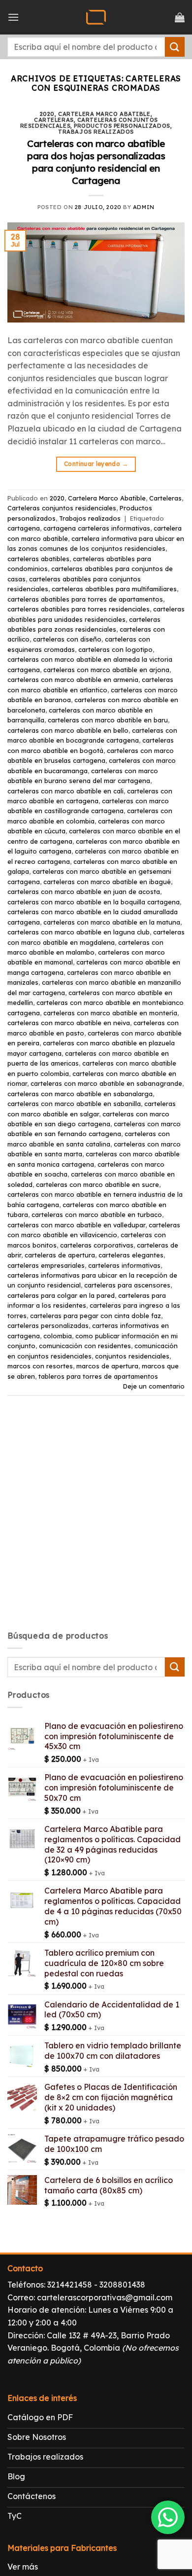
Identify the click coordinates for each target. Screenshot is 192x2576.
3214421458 (70, 2285)
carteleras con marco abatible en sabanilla (74, 1104)
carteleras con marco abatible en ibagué (107, 882)
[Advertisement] (96, 1522)
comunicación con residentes (85, 1346)
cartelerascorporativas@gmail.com (105, 2297)
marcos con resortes (40, 1366)
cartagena (24, 528)
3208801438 (122, 2285)
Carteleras (54, 120)
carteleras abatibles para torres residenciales (79, 609)
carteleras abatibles (38, 559)
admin (144, 207)
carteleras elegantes (131, 1255)
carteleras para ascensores (127, 1285)
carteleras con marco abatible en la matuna (112, 922)
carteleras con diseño (67, 639)
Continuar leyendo (96, 464)
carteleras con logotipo (115, 649)
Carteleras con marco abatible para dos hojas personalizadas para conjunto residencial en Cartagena (96, 162)
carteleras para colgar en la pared (61, 1295)
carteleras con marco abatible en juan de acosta (84, 892)
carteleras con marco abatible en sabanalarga (80, 1094)
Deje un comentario (154, 1386)
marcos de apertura (107, 1366)
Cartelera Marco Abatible (104, 114)
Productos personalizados (122, 126)
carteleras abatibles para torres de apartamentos (85, 599)
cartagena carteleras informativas (97, 528)
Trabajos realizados (96, 132)
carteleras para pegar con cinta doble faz (96, 1316)
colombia (58, 1336)
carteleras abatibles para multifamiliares (114, 589)
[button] (13, 17)
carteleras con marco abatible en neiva (69, 1023)
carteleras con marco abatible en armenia (73, 680)
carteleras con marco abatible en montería (110, 1013)
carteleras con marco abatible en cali (65, 791)
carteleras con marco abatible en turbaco (97, 1215)
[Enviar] (175, 47)
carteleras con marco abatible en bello (68, 730)
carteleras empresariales (46, 1265)
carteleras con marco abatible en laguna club (79, 932)
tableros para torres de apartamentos (98, 1376)
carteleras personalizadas (48, 1325)
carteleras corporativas (97, 1245)
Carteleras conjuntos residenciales (62, 508)
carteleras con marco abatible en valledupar (76, 1225)
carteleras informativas (124, 1265)
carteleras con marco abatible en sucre (97, 1184)
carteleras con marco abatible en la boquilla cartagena (94, 902)
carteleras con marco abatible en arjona (106, 670)
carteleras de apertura (60, 1255)
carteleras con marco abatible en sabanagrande (106, 1083)
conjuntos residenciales (132, 1356)
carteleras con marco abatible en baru (108, 720)
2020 (47, 114)
